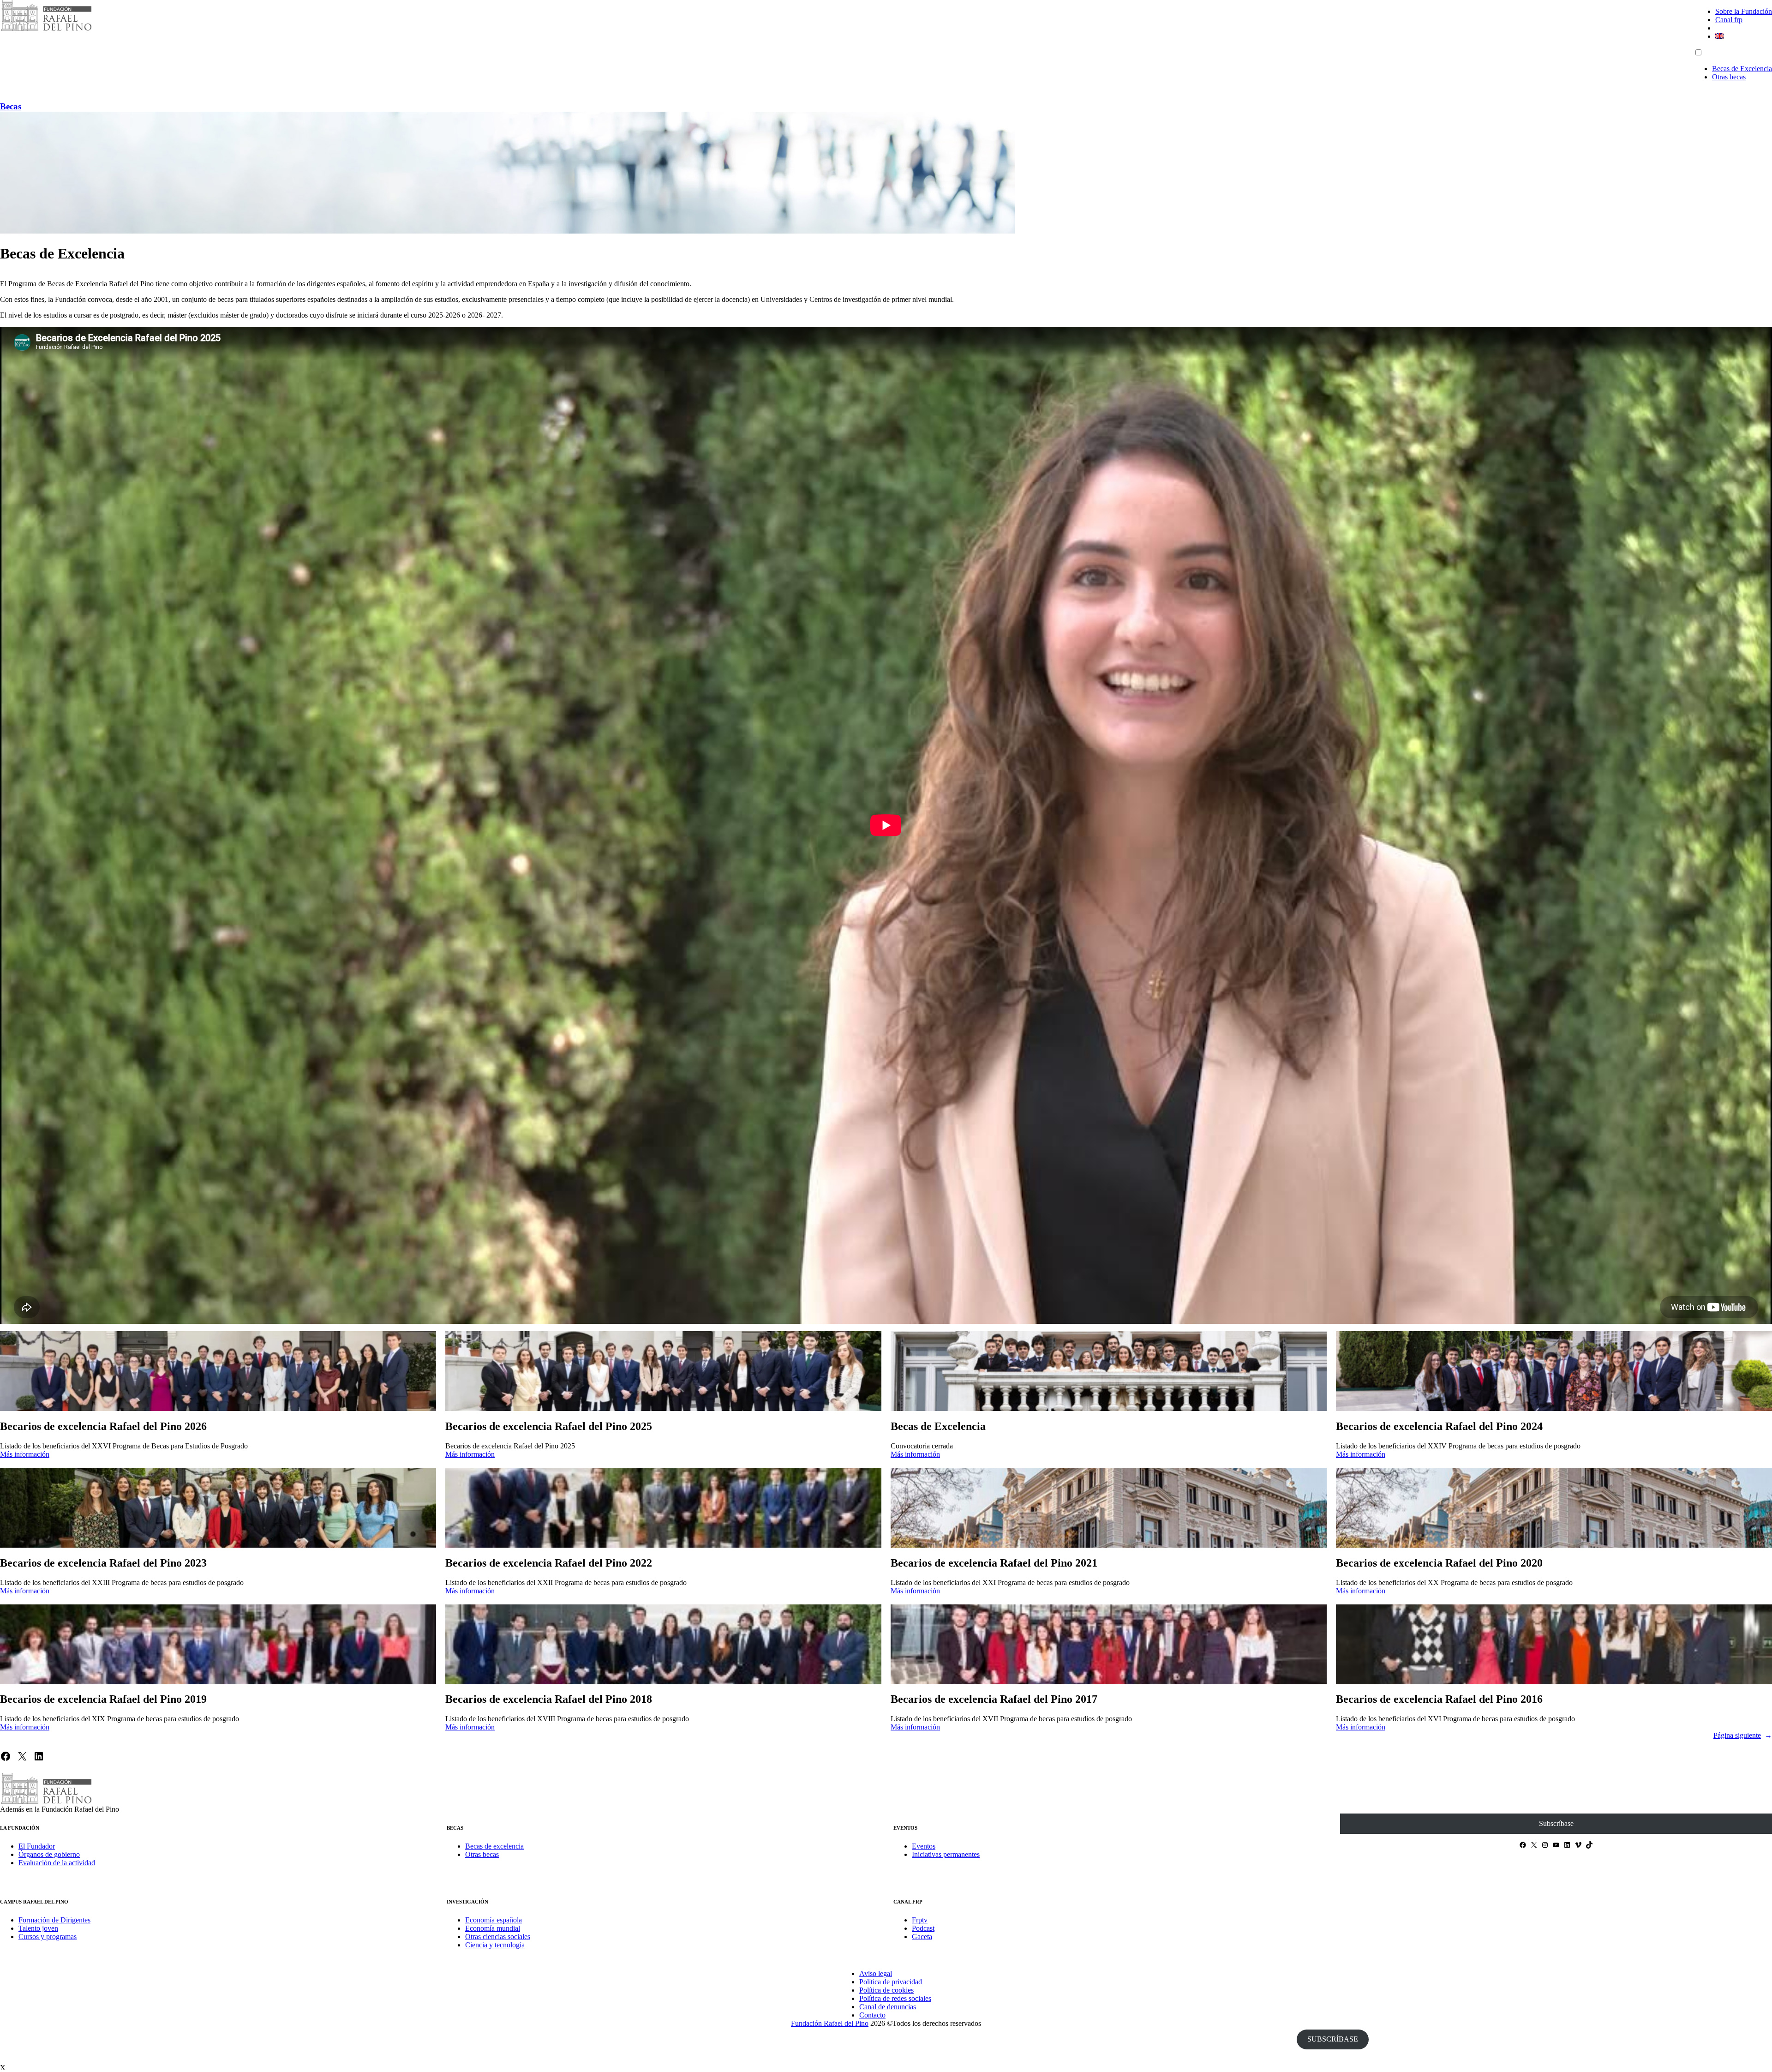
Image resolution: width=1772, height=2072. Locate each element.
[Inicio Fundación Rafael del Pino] (46, 30)
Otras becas (1729, 77)
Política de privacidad (891, 1982)
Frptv (920, 1920)
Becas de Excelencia (1742, 69)
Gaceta (922, 1937)
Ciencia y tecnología (495, 1945)
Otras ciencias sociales (498, 1937)
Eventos (924, 1846)
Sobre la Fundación (1744, 11)
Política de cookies (886, 1990)
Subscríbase (1556, 1823)
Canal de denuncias (888, 2007)
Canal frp (1729, 20)
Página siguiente (1743, 1735)
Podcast (923, 1928)
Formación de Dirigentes (54, 1920)
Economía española (494, 1920)
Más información (25, 1454)
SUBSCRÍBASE (1333, 2039)
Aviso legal (876, 1973)
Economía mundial (493, 1928)
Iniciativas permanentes (946, 1854)
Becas (11, 106)
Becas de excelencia (494, 1846)
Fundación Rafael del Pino (830, 2023)
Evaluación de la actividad (57, 1863)
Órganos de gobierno (49, 1854)
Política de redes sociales (895, 1998)
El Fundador (37, 1846)
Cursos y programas (48, 1937)
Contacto (872, 2015)
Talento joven (38, 1928)
